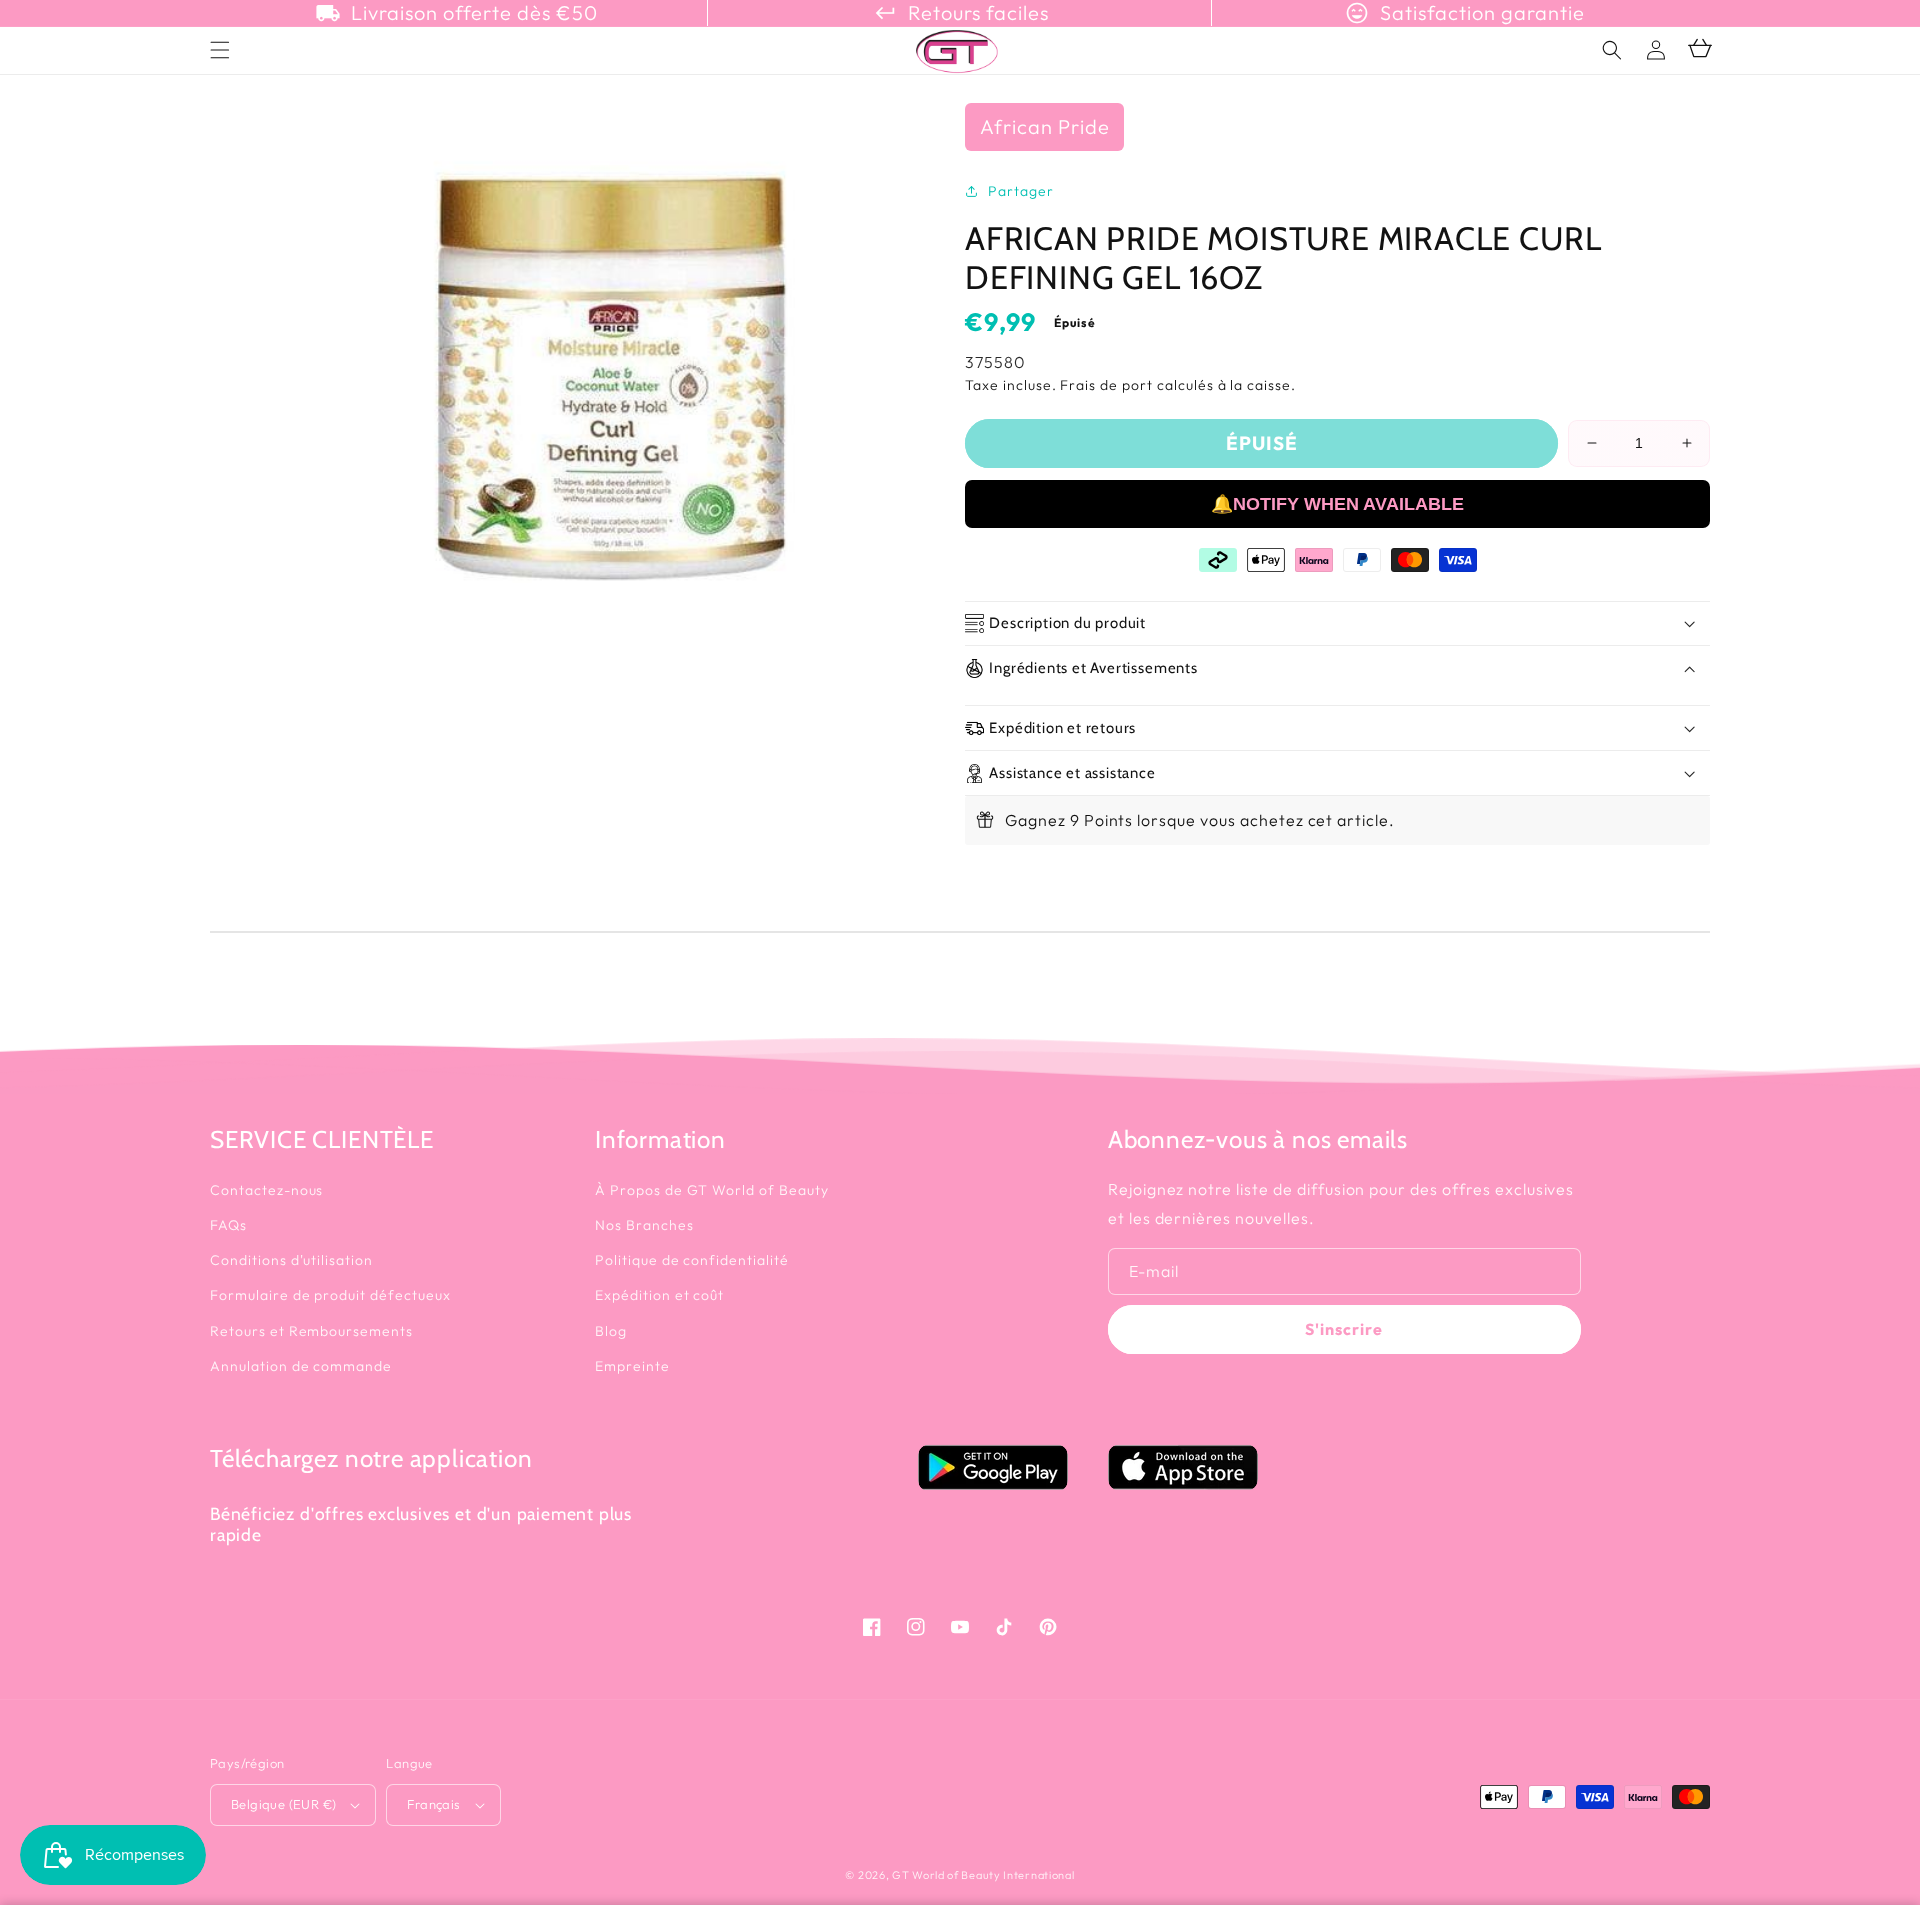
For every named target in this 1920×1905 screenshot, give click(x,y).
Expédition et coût (659, 1295)
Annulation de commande (301, 1366)
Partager (1021, 191)
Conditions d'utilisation (291, 1260)
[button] (1612, 50)
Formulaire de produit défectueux (330, 1295)
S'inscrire (1344, 1329)
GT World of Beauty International (983, 1875)
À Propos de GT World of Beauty (712, 1190)
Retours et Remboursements (311, 1331)
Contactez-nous (266, 1190)
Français (433, 1804)
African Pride (1044, 126)
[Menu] (220, 50)
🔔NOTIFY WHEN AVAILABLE (1337, 504)
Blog (611, 1331)
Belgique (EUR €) (283, 1804)
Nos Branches (644, 1225)
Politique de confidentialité (692, 1260)
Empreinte (632, 1366)
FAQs (228, 1225)
